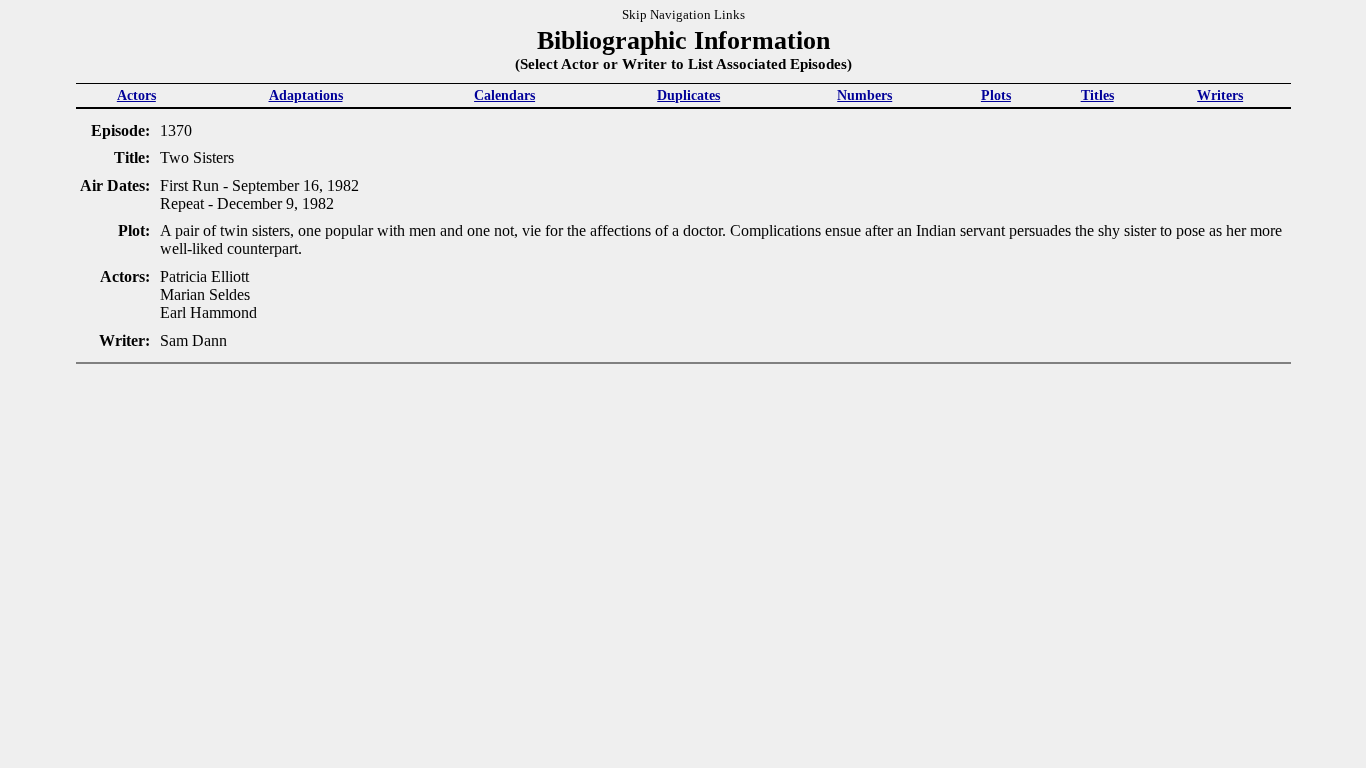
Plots (996, 95)
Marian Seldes (205, 294)
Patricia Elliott (204, 276)
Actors (136, 95)
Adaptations (306, 95)
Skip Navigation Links (683, 15)
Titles (1097, 95)
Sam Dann (193, 340)
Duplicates (688, 95)
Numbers (864, 95)
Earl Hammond (208, 312)
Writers (1220, 95)
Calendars (504, 95)
